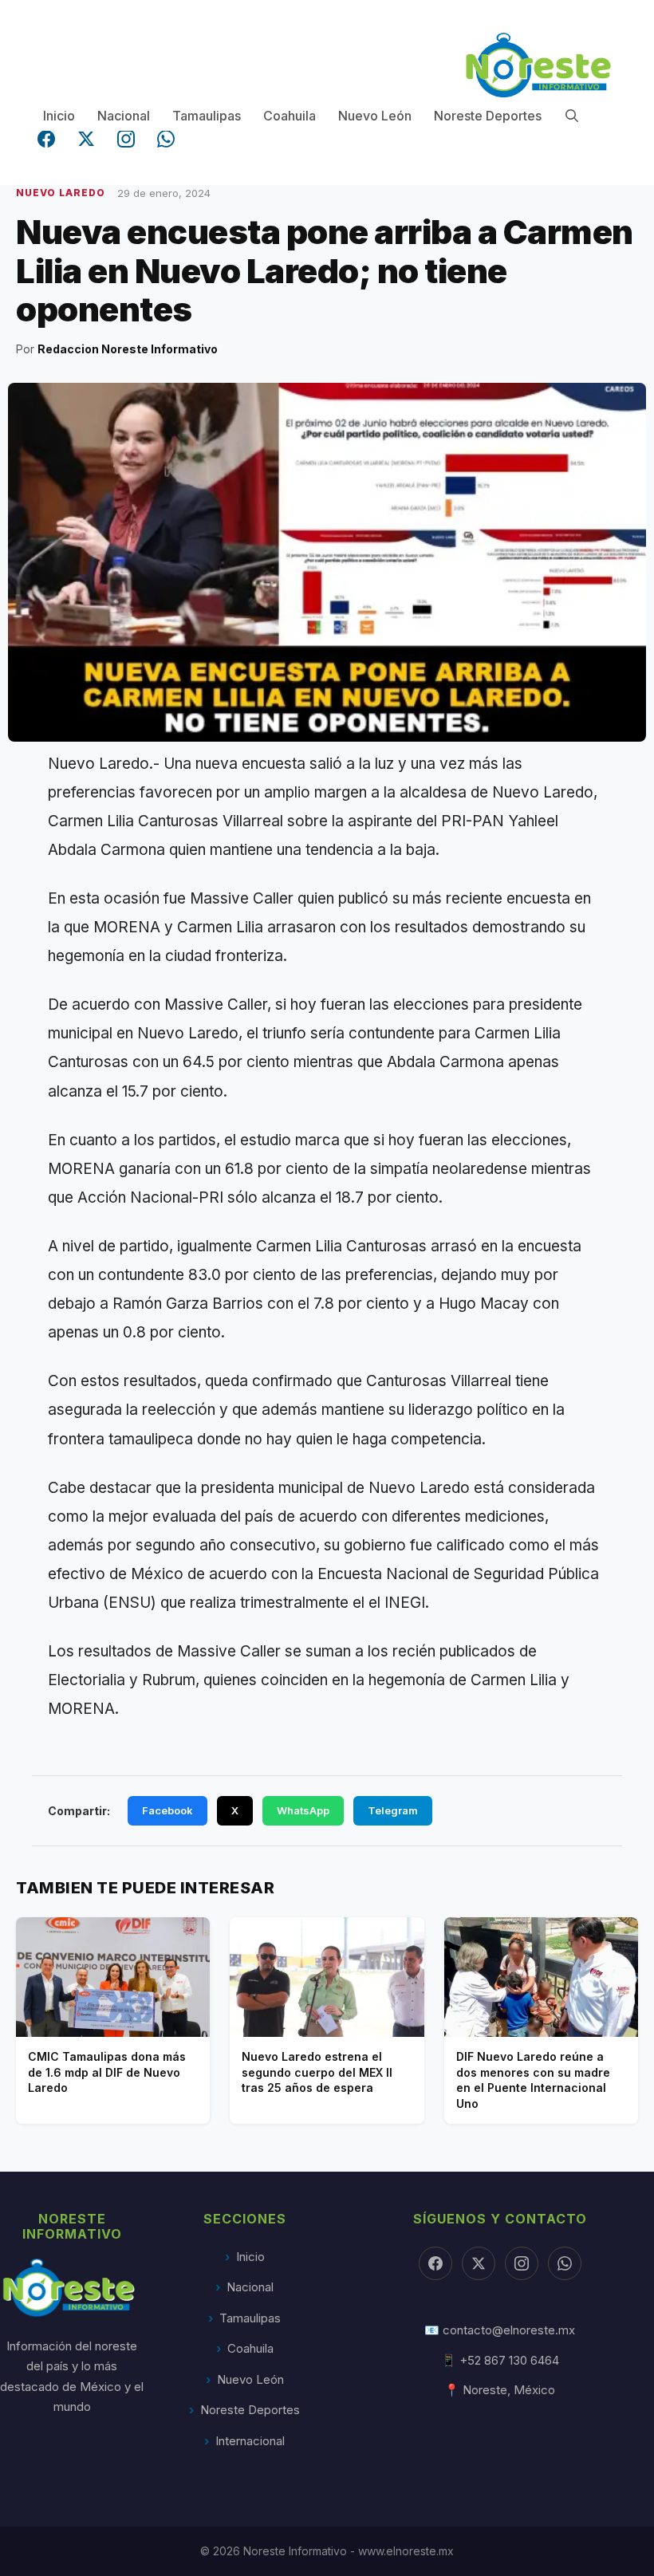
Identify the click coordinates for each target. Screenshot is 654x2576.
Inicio (59, 116)
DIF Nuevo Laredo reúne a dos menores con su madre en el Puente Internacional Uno (533, 2080)
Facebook (167, 1810)
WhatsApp (303, 1810)
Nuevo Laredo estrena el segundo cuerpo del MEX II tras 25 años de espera (317, 2072)
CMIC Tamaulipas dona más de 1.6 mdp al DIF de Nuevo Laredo (107, 2072)
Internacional (250, 2441)
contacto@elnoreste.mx (509, 2330)
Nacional (124, 116)
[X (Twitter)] (86, 139)
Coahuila (290, 116)
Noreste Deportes (488, 116)
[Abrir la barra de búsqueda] (572, 116)
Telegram (393, 1810)
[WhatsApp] (166, 139)
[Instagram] (126, 139)
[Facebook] (46, 139)
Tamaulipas (207, 116)
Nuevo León (375, 116)
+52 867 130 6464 (509, 2360)
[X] (479, 2263)
